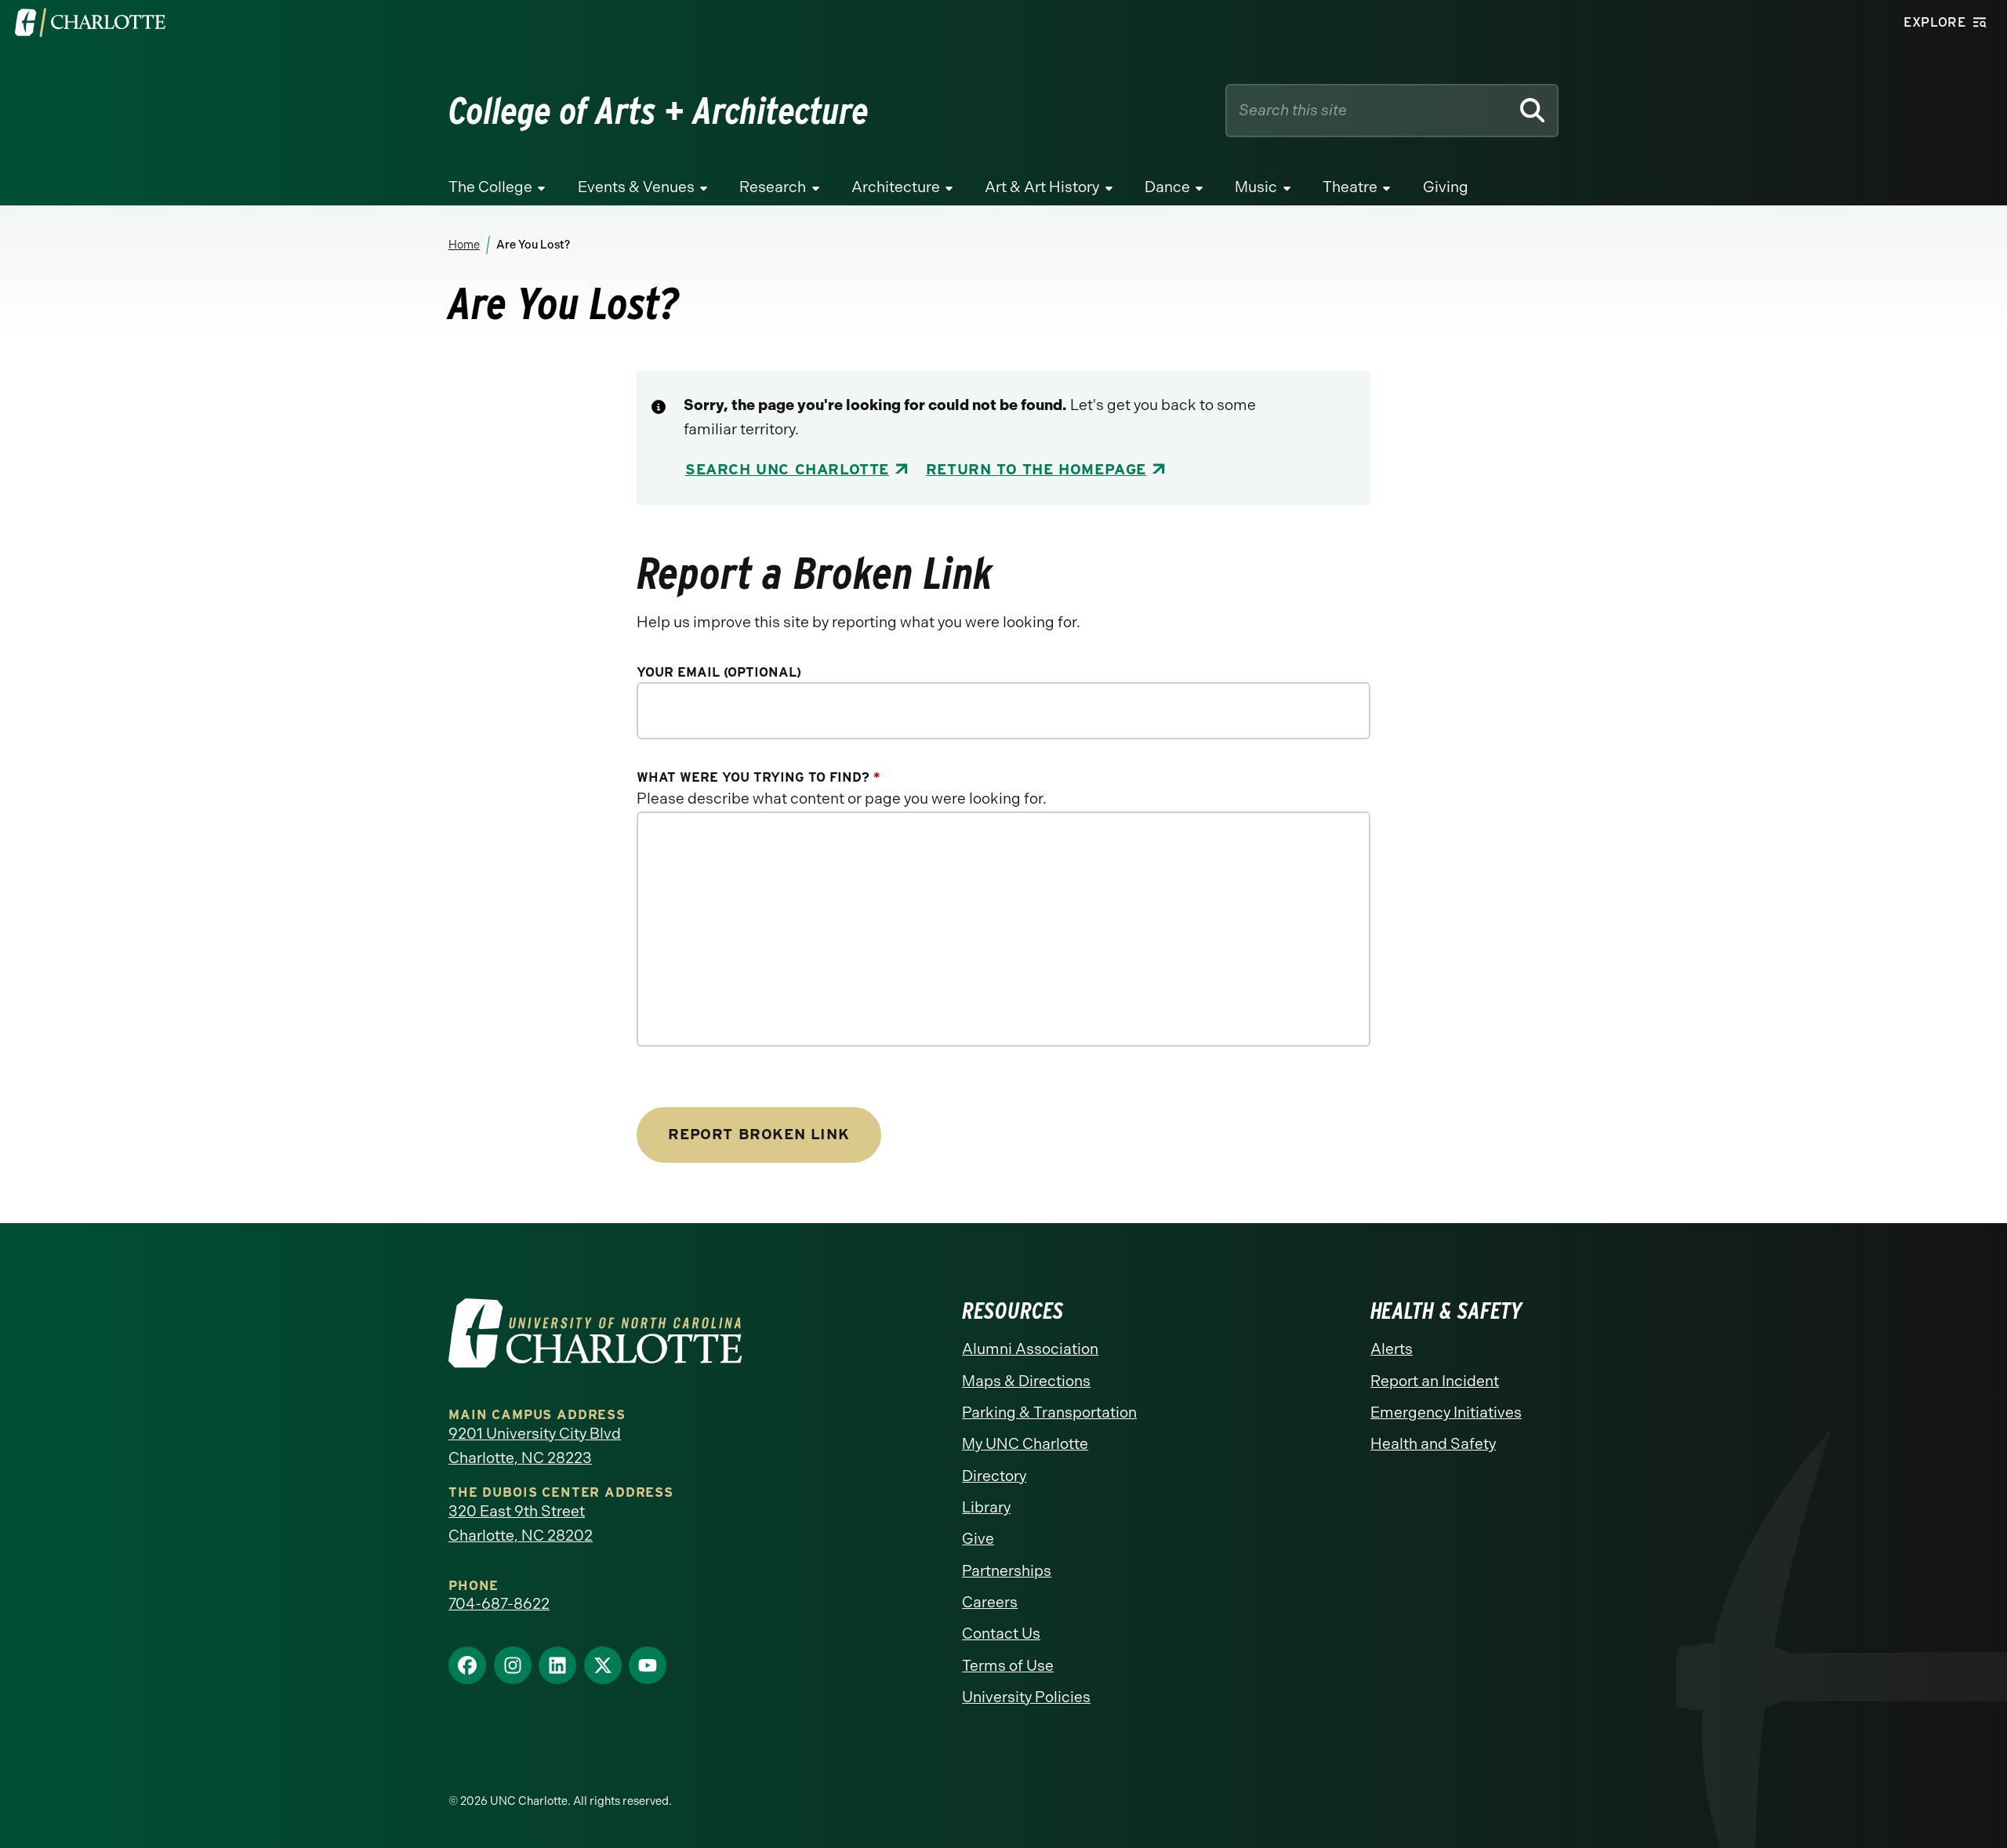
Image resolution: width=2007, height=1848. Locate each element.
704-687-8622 (499, 1604)
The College (490, 187)
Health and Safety (1433, 1444)
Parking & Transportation (1049, 1412)
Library (986, 1507)
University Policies (1026, 1697)
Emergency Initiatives (1446, 1412)
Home (464, 245)
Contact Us (1001, 1634)
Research (773, 187)
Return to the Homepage (1036, 469)
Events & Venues (636, 187)
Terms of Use (1008, 1666)
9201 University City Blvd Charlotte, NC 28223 (535, 1446)
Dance (1167, 187)
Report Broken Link (759, 1134)
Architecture (896, 187)
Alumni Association (1030, 1349)
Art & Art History (1042, 187)
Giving (1446, 187)
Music (1256, 187)
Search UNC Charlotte (787, 469)
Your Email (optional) (719, 672)
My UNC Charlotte (1025, 1444)
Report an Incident (1435, 1381)
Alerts (1392, 1349)
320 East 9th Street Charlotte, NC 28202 (521, 1523)
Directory (994, 1476)
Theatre (1350, 187)
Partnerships (1007, 1571)
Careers (990, 1602)
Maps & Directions (1026, 1381)
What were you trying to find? (758, 777)
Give (978, 1539)
